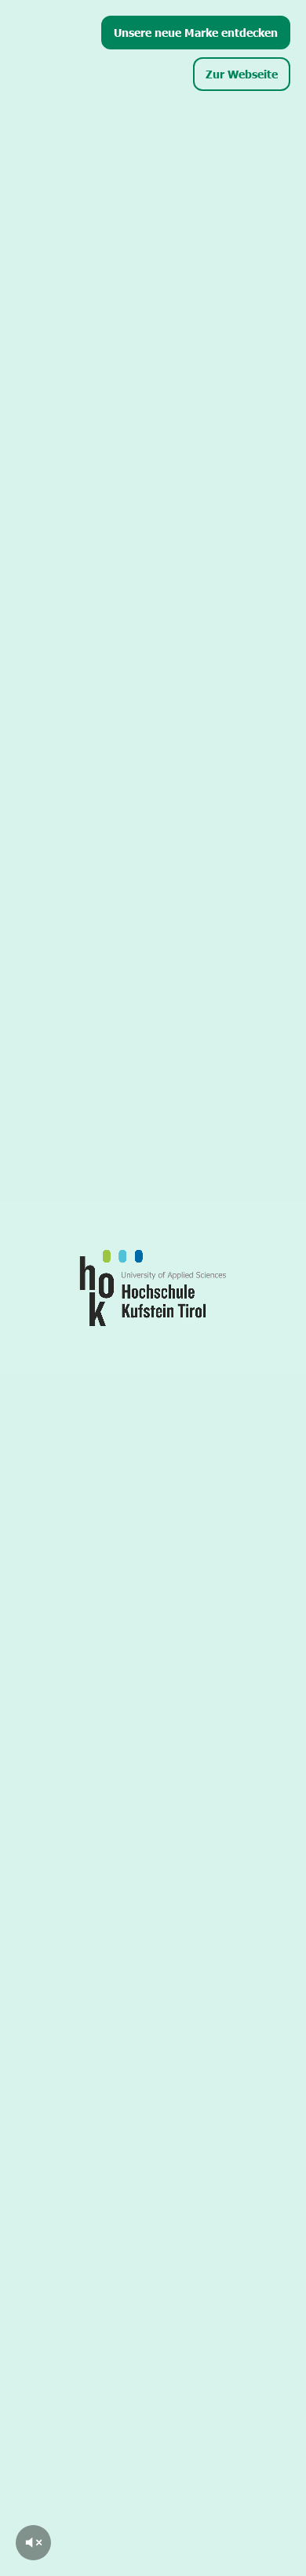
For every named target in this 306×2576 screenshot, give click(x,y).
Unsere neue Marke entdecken (196, 32)
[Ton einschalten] (33, 2543)
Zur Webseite (242, 74)
